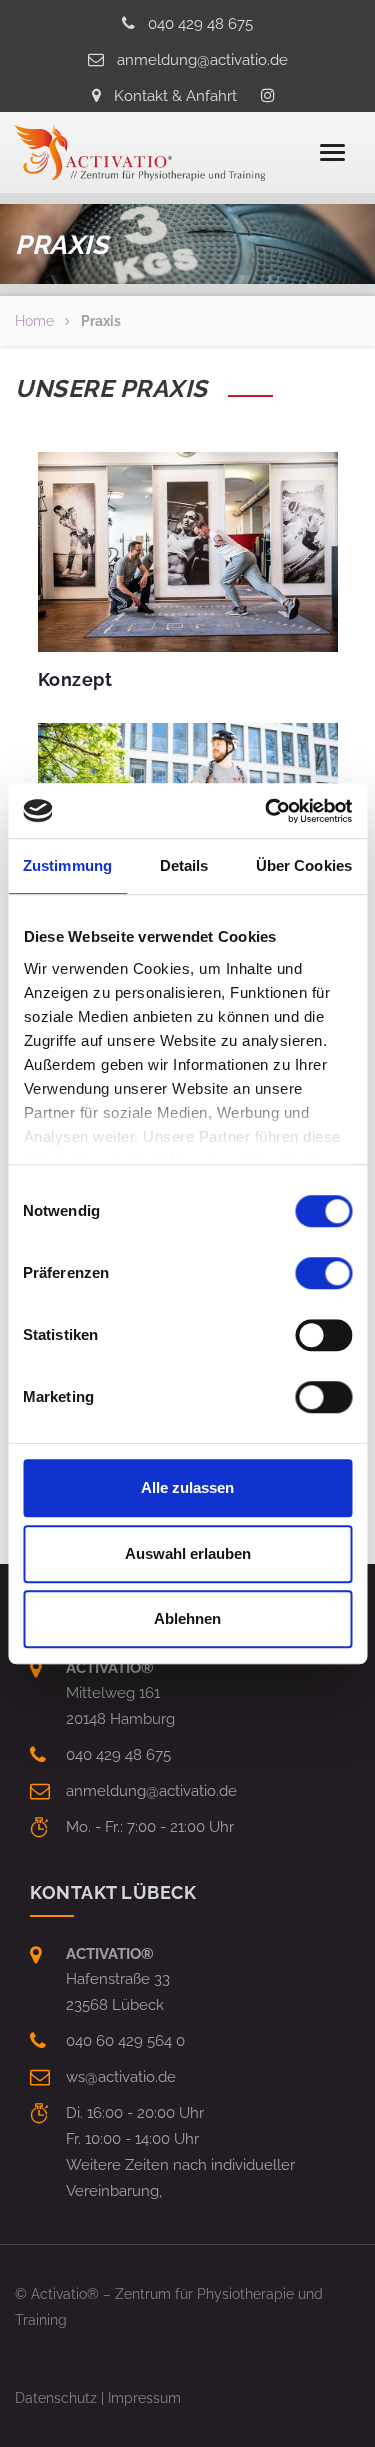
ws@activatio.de (121, 2077)
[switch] (323, 1273)
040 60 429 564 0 (125, 2041)
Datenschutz (56, 2398)
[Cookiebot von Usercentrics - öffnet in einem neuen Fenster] (267, 811)
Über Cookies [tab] (304, 865)
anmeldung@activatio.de (202, 60)
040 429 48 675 (200, 24)
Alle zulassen (187, 1487)
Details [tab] (184, 865)
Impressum (144, 2398)
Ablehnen (187, 1618)
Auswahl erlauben (188, 1553)
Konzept (75, 679)
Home (34, 321)
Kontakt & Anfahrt (175, 96)
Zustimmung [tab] (67, 865)
